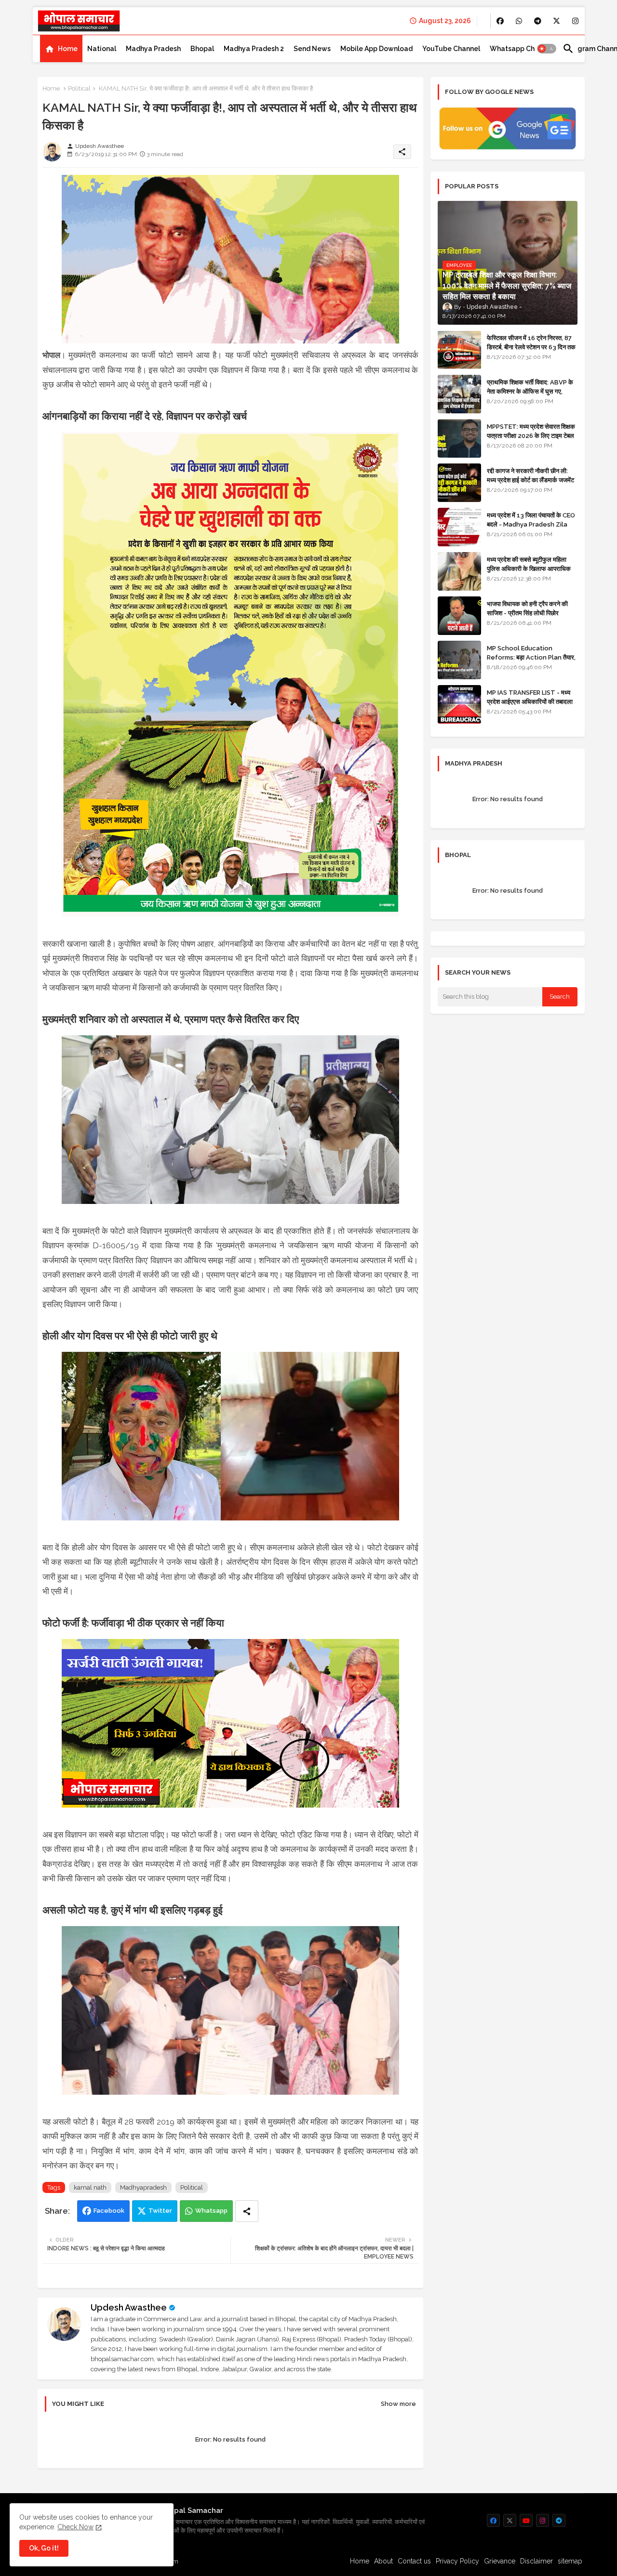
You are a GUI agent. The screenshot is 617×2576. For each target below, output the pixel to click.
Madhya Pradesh (153, 49)
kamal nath (90, 2187)
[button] (547, 49)
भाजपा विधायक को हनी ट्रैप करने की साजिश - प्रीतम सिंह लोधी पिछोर (527, 608)
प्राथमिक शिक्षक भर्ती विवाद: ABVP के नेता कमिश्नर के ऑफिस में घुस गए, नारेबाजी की (530, 391)
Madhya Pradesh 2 (254, 49)
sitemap (570, 2561)
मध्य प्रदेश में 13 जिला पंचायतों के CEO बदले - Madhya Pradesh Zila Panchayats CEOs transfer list (531, 528)
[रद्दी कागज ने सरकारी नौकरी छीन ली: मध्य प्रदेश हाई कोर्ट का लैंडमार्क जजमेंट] (459, 483)
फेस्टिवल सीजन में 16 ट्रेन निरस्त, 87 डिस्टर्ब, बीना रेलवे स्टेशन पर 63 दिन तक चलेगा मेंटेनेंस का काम (531, 347)
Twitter (160, 2211)
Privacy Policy (457, 2561)
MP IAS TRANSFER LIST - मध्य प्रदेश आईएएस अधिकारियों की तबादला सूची (530, 701)
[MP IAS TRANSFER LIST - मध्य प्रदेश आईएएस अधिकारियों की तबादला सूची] (459, 704)
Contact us (414, 2561)
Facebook (109, 2211)
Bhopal (202, 49)
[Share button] (247, 2211)
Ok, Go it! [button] (44, 2548)
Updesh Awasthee (129, 2307)
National (102, 49)
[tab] (61, 49)
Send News (312, 49)
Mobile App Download (376, 49)
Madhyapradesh (143, 2187)
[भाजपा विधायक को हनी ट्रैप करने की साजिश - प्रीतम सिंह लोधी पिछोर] (459, 616)
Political (79, 88)
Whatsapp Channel (521, 49)
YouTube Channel (451, 49)
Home (68, 49)
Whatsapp (211, 2211)
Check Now (75, 2527)
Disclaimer (537, 2561)
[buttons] (500, 21)
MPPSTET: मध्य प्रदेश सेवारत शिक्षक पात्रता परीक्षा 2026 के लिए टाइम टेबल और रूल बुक (531, 435)
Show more (398, 2404)
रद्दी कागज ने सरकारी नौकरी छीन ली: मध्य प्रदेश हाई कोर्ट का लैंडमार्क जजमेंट (530, 475)
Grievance (500, 2561)
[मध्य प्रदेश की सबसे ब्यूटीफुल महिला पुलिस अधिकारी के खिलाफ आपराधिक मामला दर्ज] (459, 571)
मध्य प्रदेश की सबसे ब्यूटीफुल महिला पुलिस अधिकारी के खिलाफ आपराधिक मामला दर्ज (529, 568)
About (383, 2561)
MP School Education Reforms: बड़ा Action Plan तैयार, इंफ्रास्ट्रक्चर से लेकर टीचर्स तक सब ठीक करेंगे (531, 661)
